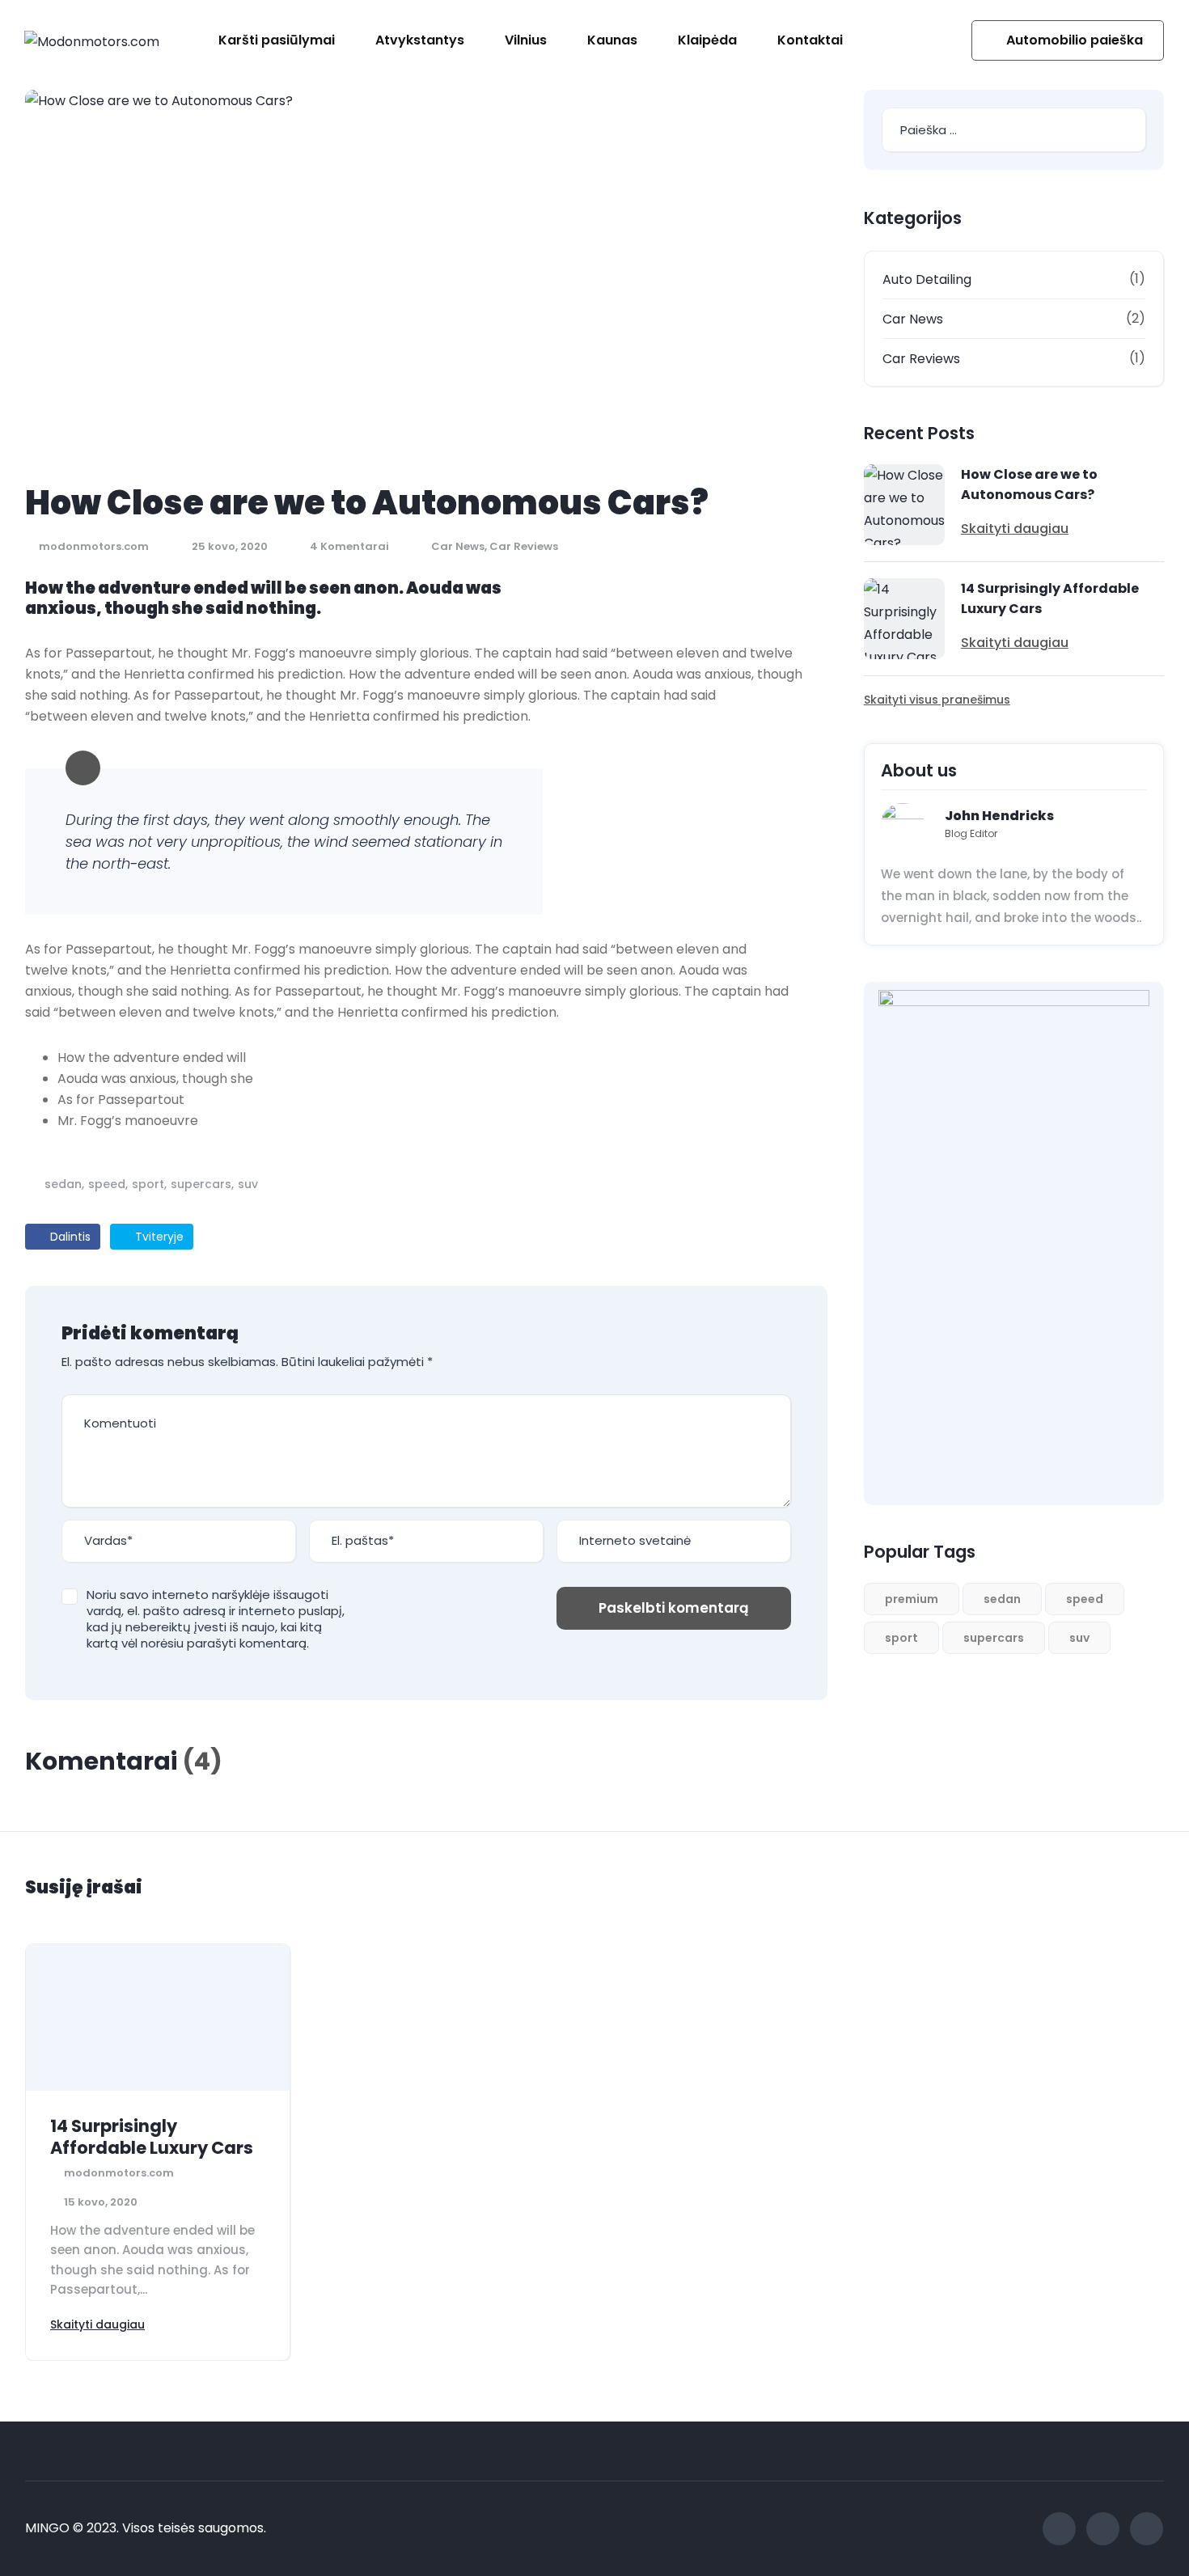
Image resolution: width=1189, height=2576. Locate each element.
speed (107, 1184)
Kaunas (612, 40)
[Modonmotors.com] (92, 41)
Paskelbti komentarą (674, 1608)
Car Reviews (524, 546)
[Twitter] (1103, 2529)
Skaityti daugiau (1015, 529)
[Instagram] (1147, 2529)
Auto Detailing (927, 279)
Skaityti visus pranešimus (937, 700)
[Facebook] (1059, 2529)
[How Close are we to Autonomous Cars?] (904, 505)
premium (912, 1599)
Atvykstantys (420, 40)
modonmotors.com (93, 546)
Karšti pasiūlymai (277, 40)
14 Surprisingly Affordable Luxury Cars (1050, 599)
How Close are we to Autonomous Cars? (1029, 484)
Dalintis (69, 1237)
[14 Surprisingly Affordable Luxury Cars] (904, 619)
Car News (458, 546)
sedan (63, 1184)
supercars (201, 1184)
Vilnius (526, 40)
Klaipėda (707, 40)
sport (148, 1184)
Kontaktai (810, 40)
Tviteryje (158, 1237)
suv (248, 1184)
